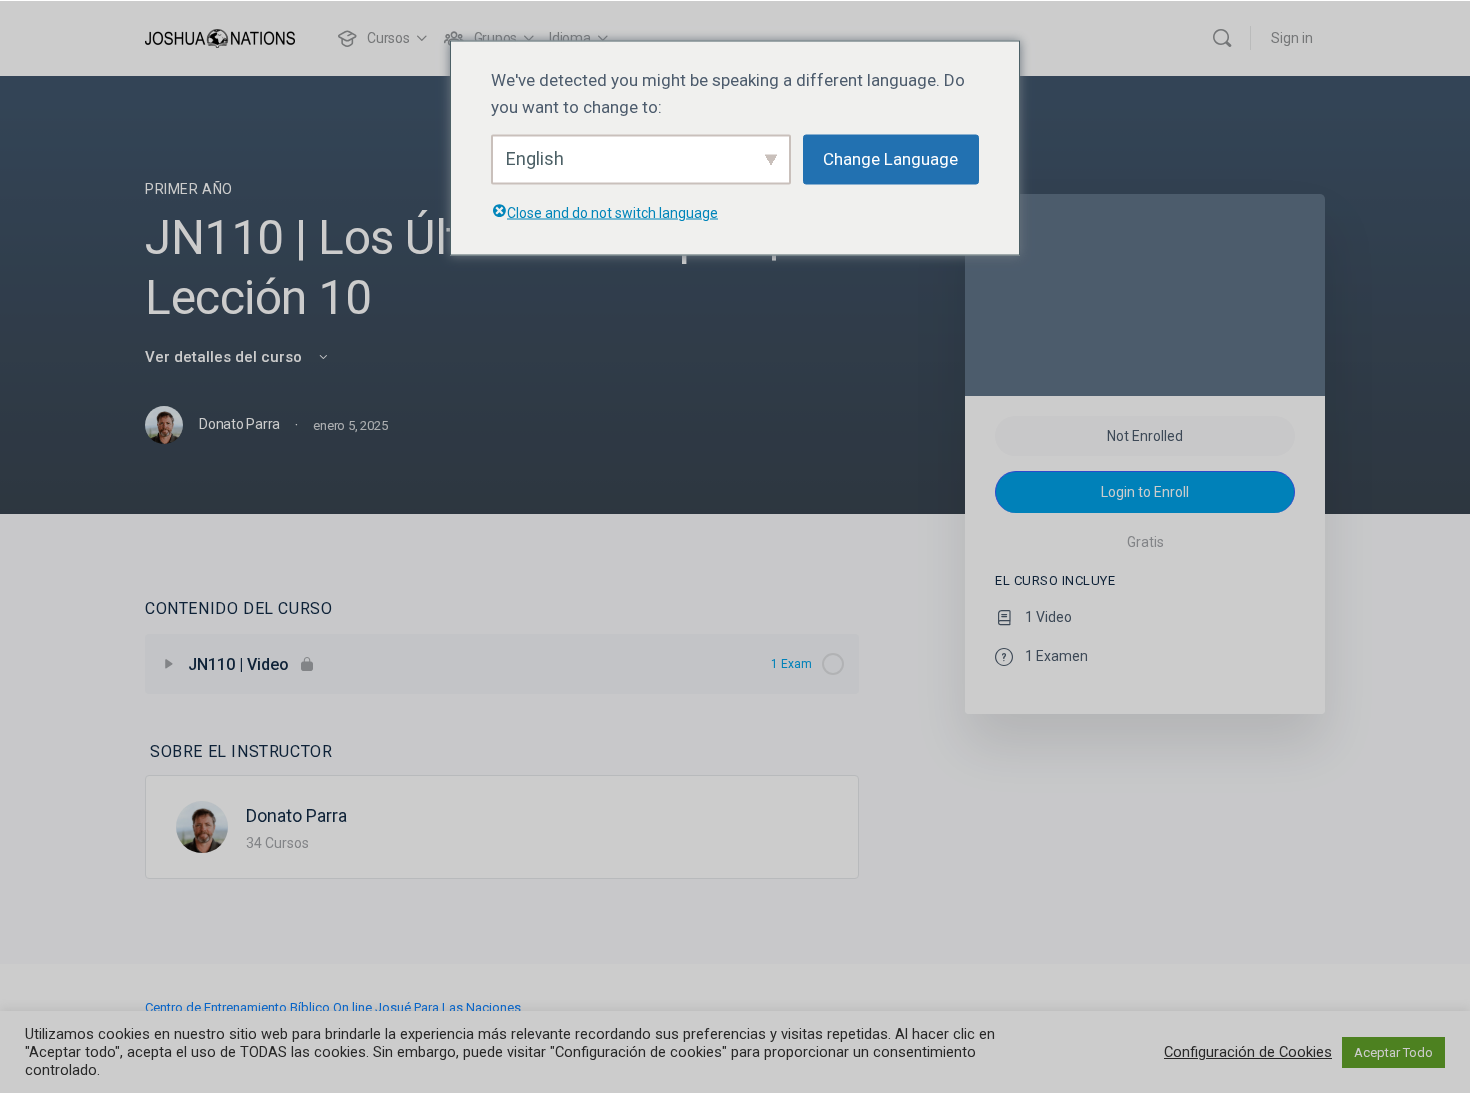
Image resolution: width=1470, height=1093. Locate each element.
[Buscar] (1222, 38)
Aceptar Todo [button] (1393, 1052)
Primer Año (189, 189)
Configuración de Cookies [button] (1248, 1052)
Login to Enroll (1145, 492)
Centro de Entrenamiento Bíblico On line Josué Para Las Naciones (333, 1007)
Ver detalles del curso (225, 357)
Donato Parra (296, 815)
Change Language (890, 159)
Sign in (1292, 38)
